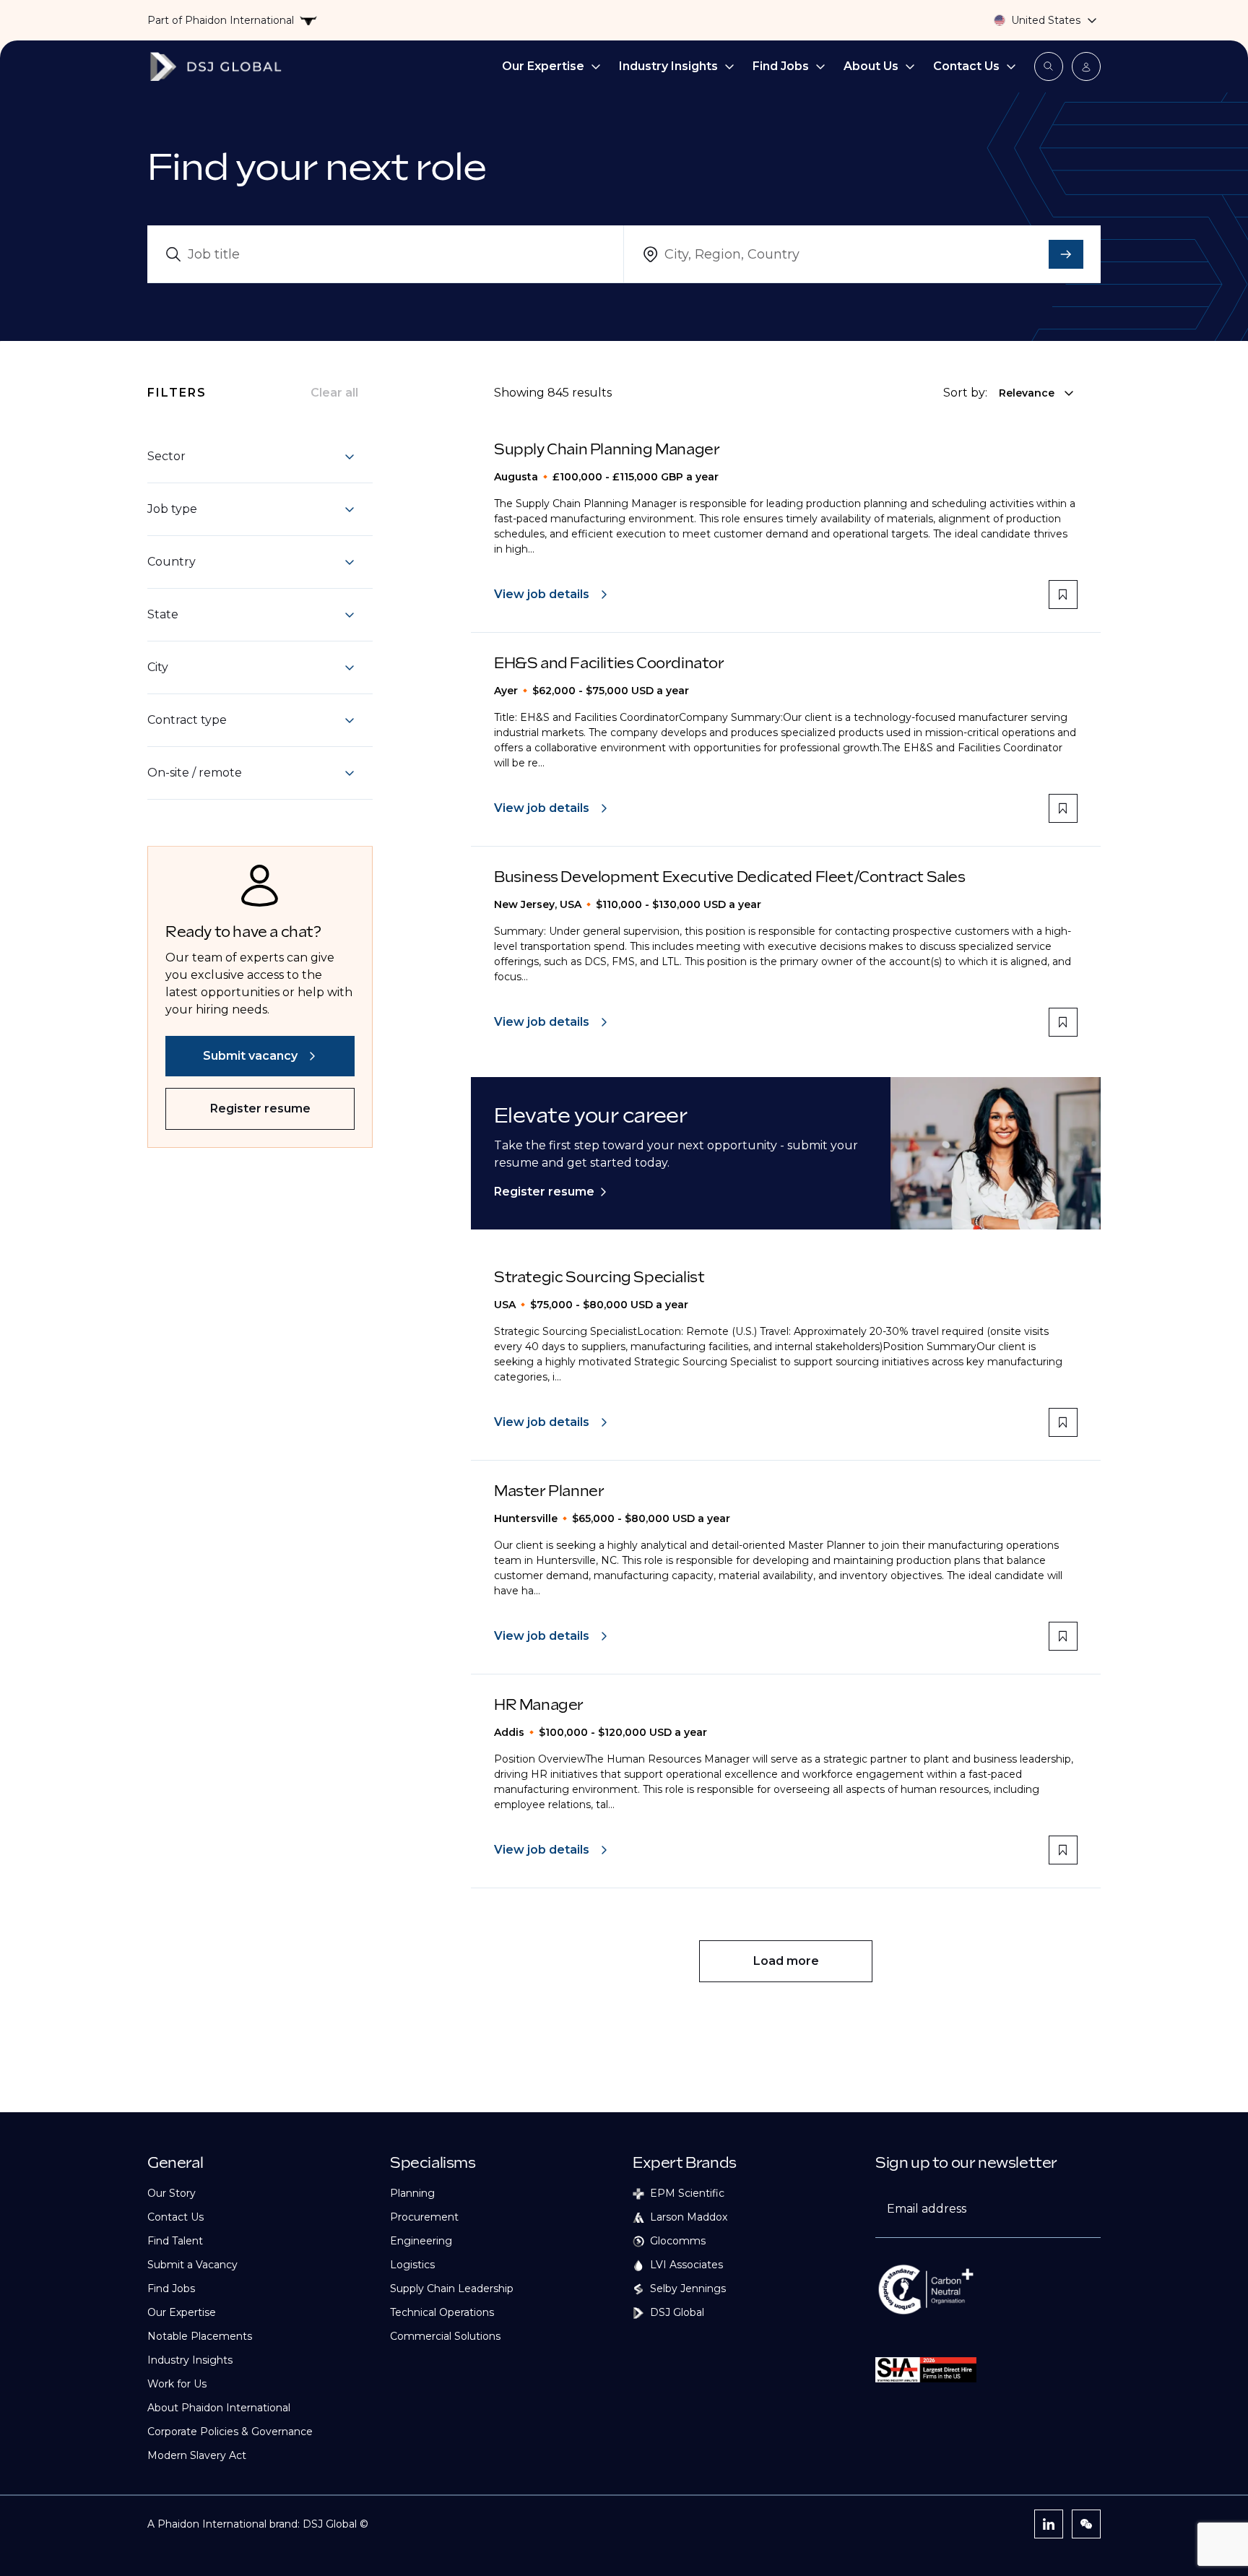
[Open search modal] (1049, 66)
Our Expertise (543, 66)
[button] (251, 457)
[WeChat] (1086, 2524)
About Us (871, 66)
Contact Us (966, 66)
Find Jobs (781, 66)
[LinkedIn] (1049, 2524)
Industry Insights (668, 66)
